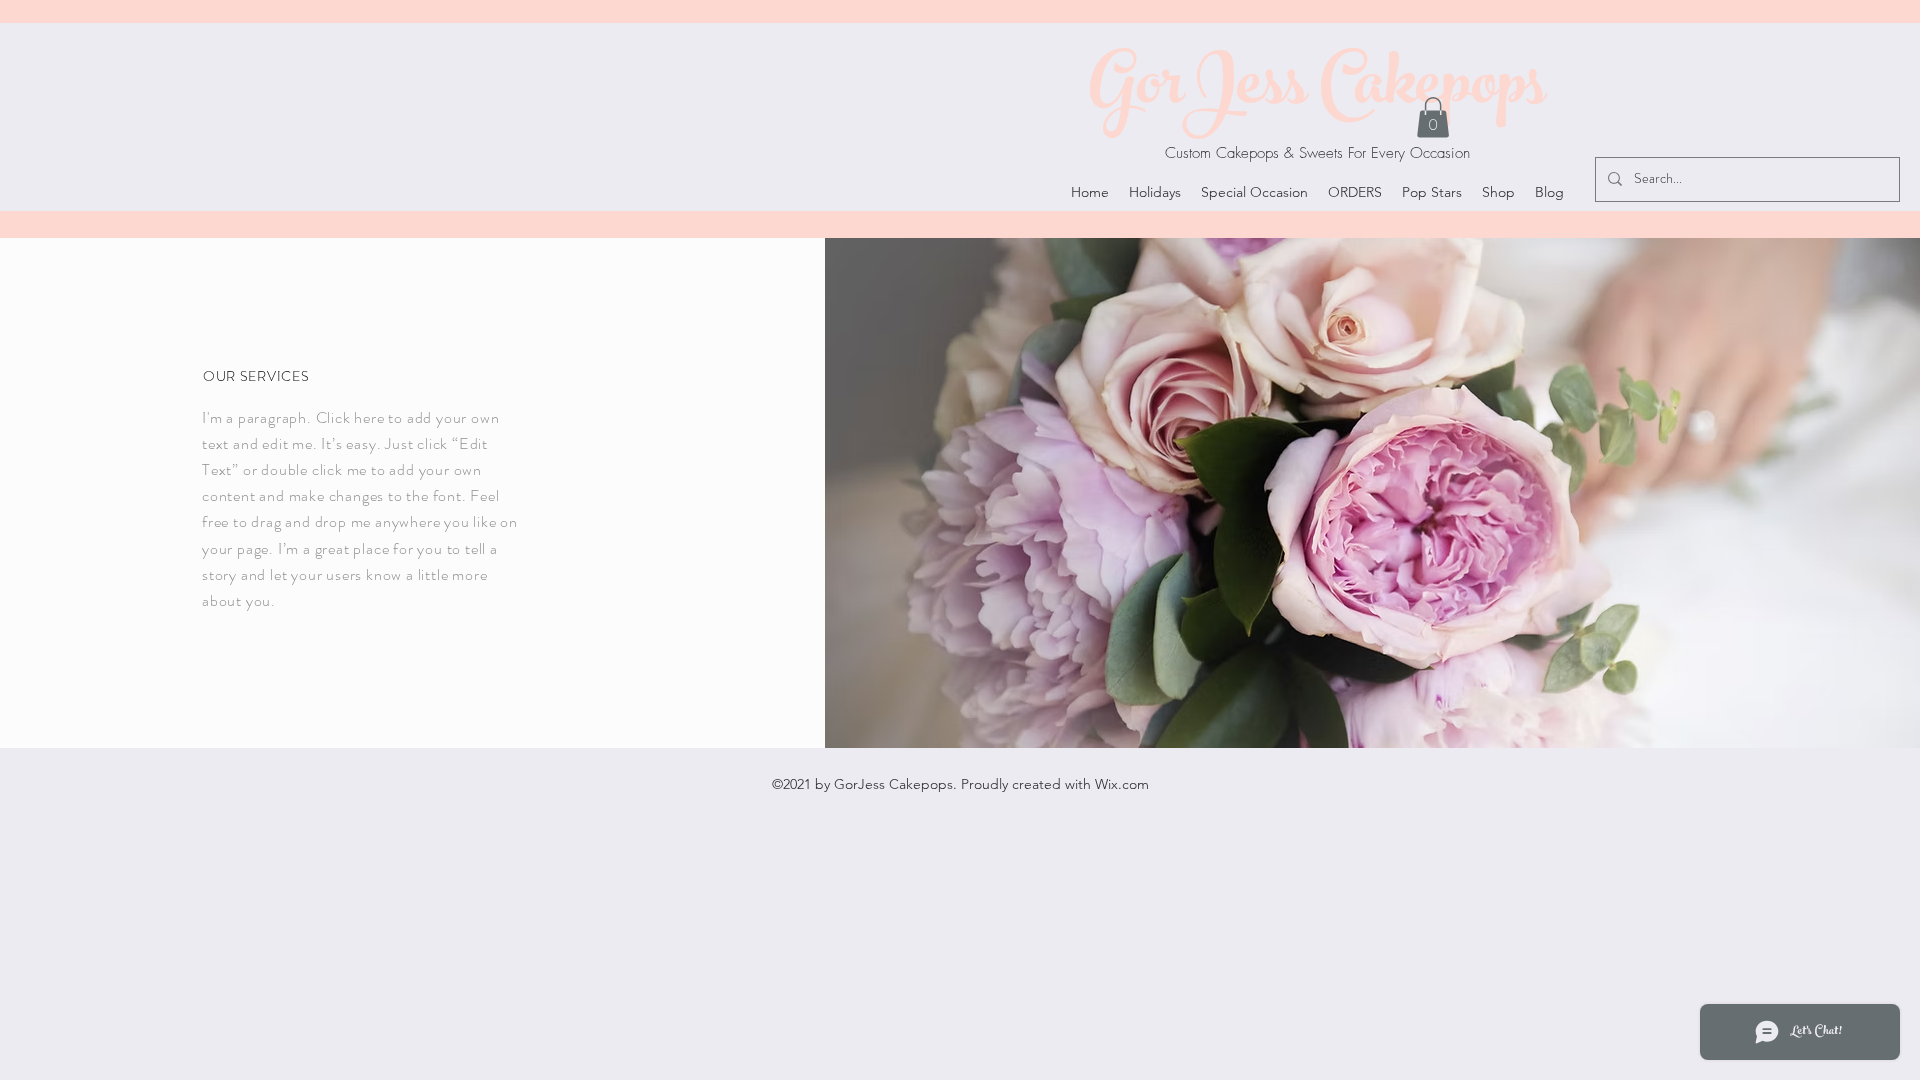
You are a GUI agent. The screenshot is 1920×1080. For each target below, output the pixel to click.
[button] (1433, 117)
